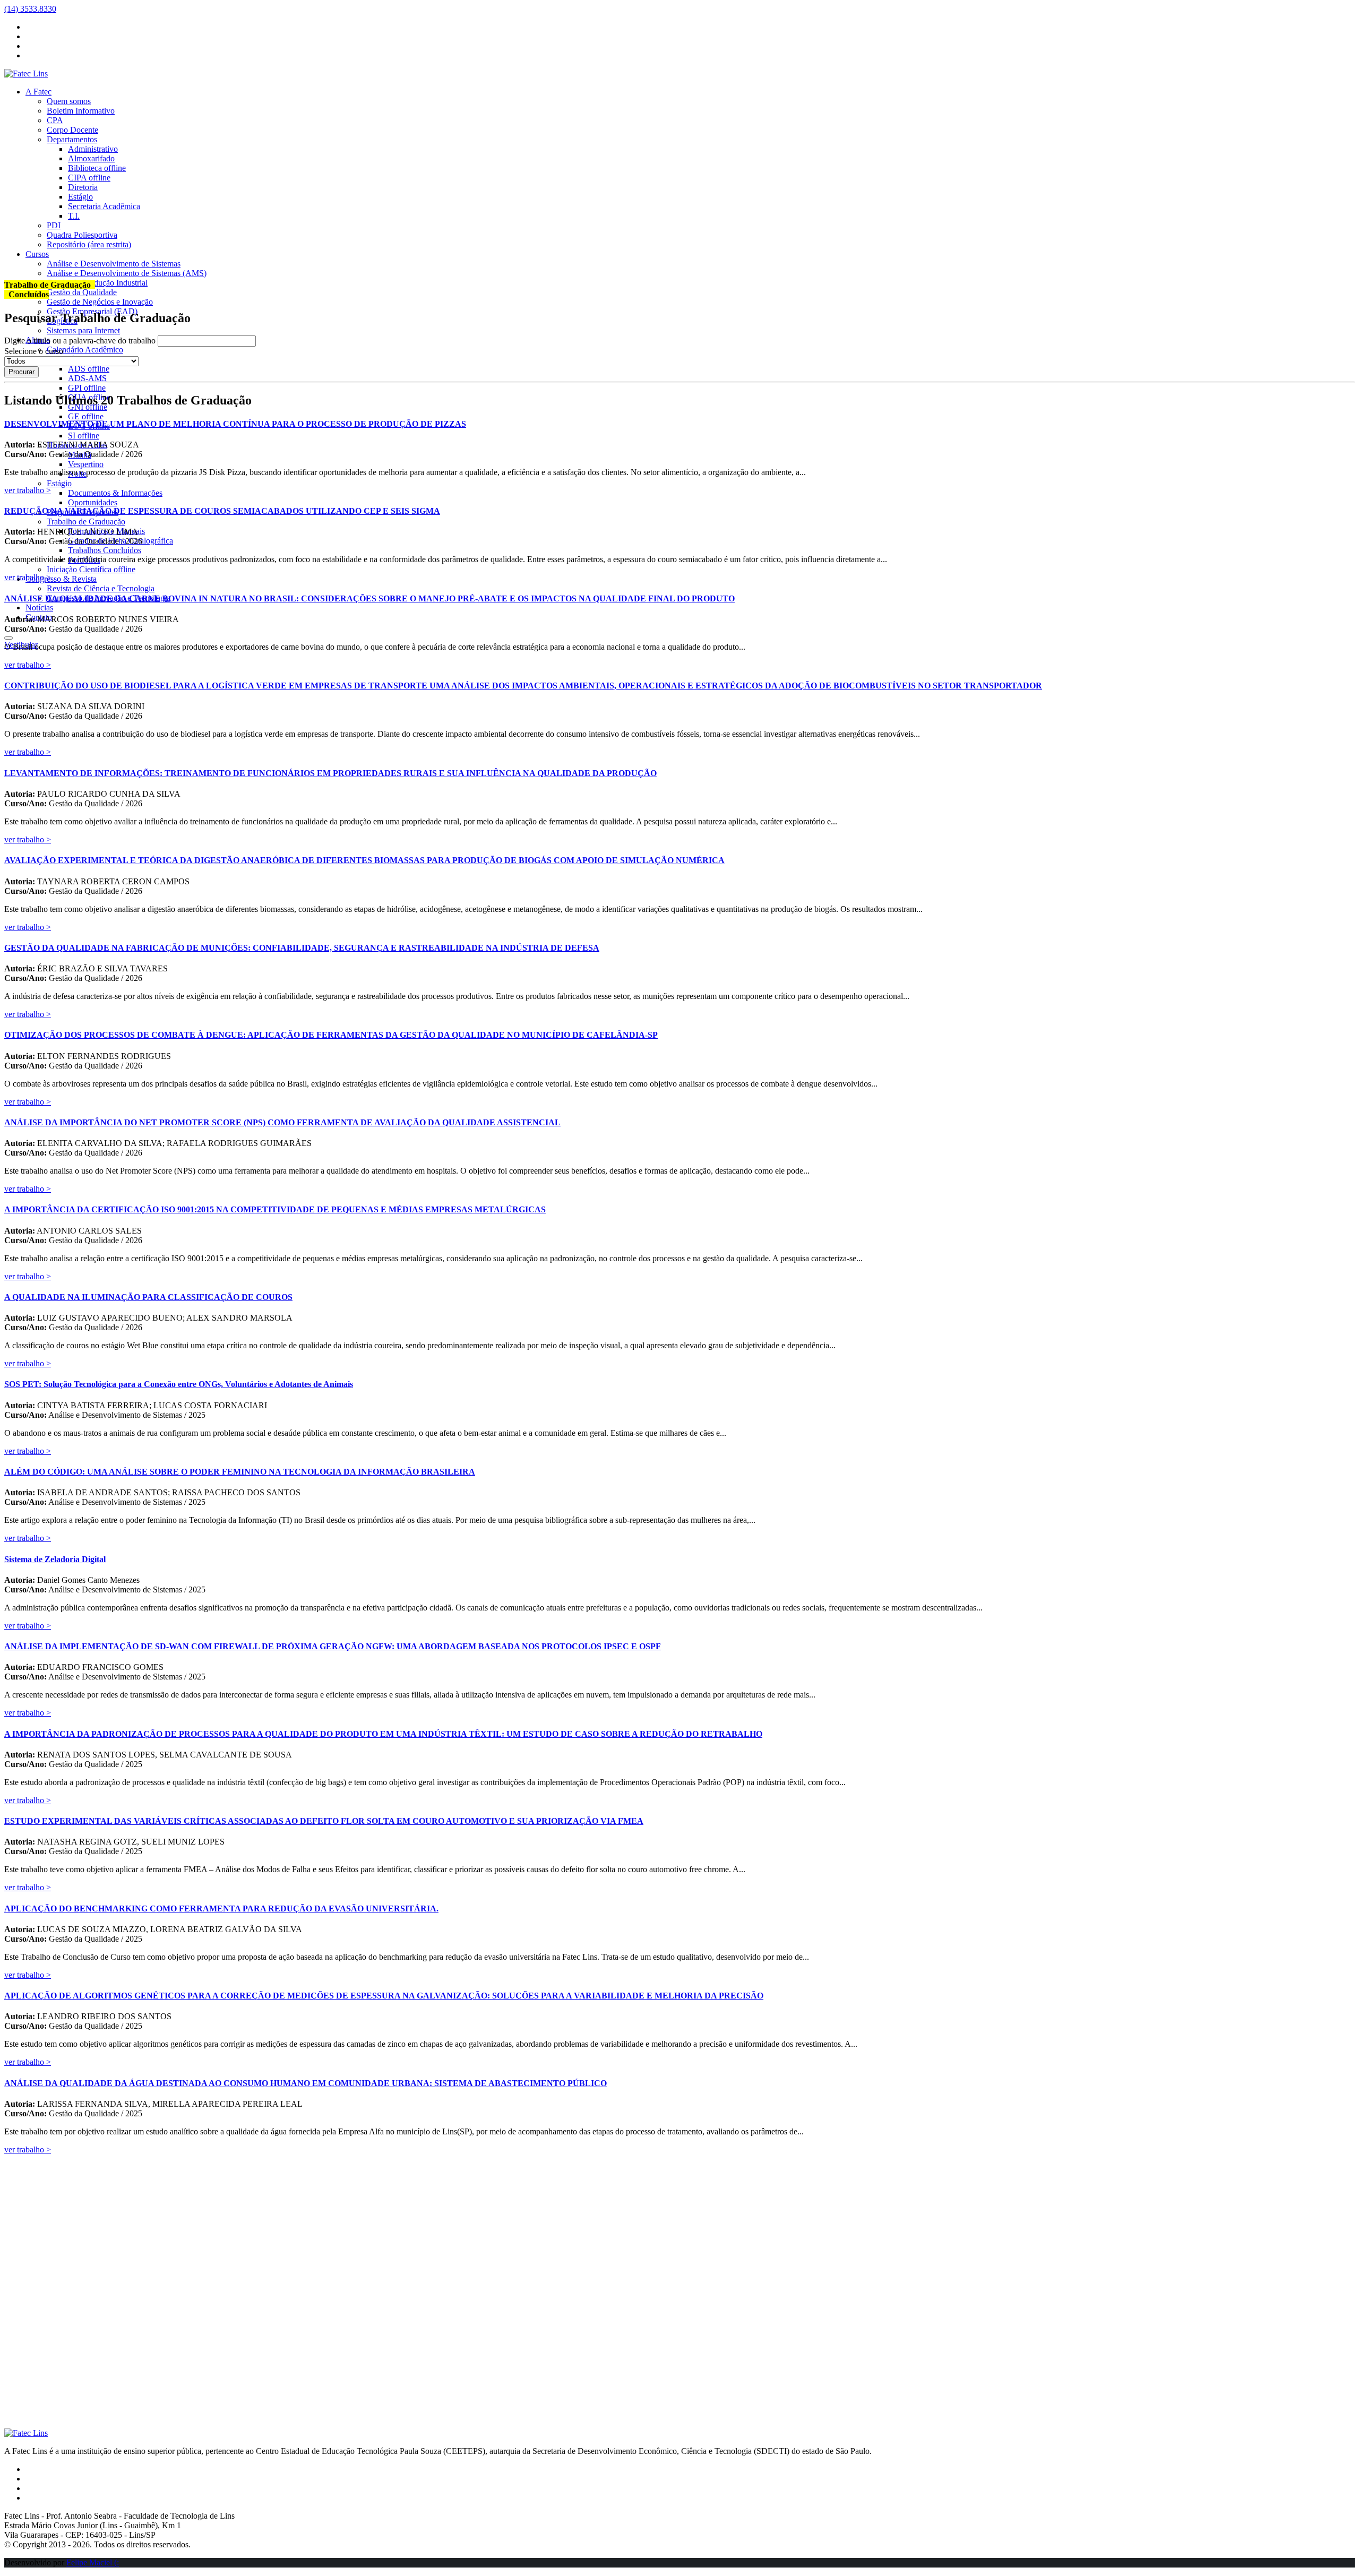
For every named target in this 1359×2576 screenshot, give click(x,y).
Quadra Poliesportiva (82, 235)
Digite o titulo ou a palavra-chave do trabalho (80, 341)
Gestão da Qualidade (82, 292)
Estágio (80, 197)
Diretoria (83, 187)
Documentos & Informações (115, 493)
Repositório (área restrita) (89, 244)
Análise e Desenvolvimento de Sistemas (114, 264)
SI (84, 436)
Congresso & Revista (61, 579)
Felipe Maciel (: (93, 2562)
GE (86, 416)
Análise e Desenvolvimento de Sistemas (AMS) (127, 273)
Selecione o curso (34, 351)
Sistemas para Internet (83, 330)
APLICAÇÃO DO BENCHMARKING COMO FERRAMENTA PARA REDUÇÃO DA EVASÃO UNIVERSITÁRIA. (221, 1909)
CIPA (89, 178)
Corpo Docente (72, 130)
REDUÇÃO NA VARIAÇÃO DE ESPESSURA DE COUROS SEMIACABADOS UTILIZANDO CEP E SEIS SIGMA (222, 511)
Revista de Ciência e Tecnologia (101, 588)
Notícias (39, 608)
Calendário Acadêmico (85, 350)
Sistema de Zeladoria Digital (55, 1559)
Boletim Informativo (81, 111)
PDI (54, 225)
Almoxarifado (91, 158)
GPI (87, 388)
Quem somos (69, 101)
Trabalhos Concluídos (105, 550)
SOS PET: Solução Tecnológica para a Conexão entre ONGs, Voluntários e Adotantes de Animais (179, 1384)
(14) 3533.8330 (30, 9)
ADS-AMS (87, 378)
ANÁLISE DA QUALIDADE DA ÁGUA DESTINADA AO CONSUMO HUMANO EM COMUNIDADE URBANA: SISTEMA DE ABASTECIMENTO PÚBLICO (306, 2083)
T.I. (74, 216)
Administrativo (93, 149)
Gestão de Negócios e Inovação (100, 302)
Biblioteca (97, 168)
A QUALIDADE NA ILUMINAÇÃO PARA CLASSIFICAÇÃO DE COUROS (148, 1297)
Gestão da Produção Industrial (97, 283)
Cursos (37, 254)
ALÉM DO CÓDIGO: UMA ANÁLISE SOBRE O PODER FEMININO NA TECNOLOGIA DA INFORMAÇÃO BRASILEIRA (240, 1472)
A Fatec (38, 92)
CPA (55, 120)
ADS (89, 369)
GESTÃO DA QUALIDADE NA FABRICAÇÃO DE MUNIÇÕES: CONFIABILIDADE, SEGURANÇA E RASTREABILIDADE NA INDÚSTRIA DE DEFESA (302, 948)
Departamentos (72, 139)
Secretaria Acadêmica (104, 206)
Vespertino (86, 464)
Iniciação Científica (91, 569)
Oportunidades (93, 502)
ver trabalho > (28, 490)
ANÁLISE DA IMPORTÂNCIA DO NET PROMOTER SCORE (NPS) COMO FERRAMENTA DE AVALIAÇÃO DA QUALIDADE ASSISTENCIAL (282, 1122)
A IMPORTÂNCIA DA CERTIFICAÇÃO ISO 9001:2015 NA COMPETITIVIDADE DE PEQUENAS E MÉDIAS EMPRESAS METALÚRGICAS (275, 1209)
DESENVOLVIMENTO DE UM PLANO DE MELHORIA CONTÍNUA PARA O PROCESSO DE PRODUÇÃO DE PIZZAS (235, 424)
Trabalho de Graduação (86, 522)
